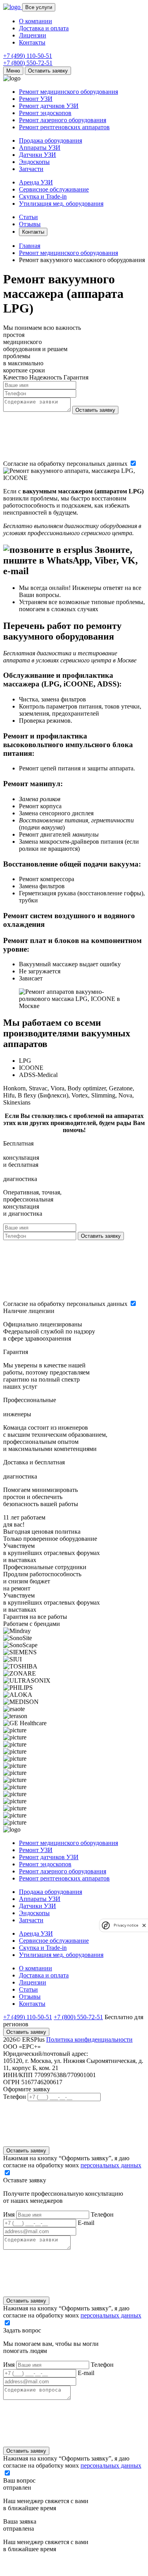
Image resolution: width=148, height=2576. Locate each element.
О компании (36, 21)
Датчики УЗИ (37, 155)
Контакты (32, 42)
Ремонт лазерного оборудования (63, 120)
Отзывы (30, 224)
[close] (144, 1925)
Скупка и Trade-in (43, 196)
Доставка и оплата (44, 28)
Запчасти (31, 169)
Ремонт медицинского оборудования (68, 92)
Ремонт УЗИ (36, 99)
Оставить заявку (48, 71)
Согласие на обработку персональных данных (66, 464)
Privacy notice (126, 1925)
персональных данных (111, 2165)
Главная (30, 246)
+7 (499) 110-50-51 (28, 56)
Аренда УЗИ (36, 182)
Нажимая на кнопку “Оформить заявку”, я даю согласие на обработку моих (72, 2162)
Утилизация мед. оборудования (61, 204)
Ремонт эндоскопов (45, 113)
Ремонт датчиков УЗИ (49, 106)
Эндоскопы (34, 162)
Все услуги (39, 7)
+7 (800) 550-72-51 (28, 63)
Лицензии (33, 35)
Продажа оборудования (51, 140)
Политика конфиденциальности (89, 2039)
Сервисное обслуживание (54, 189)
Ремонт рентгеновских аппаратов (64, 127)
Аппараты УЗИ (40, 148)
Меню (13, 71)
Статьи (28, 217)
